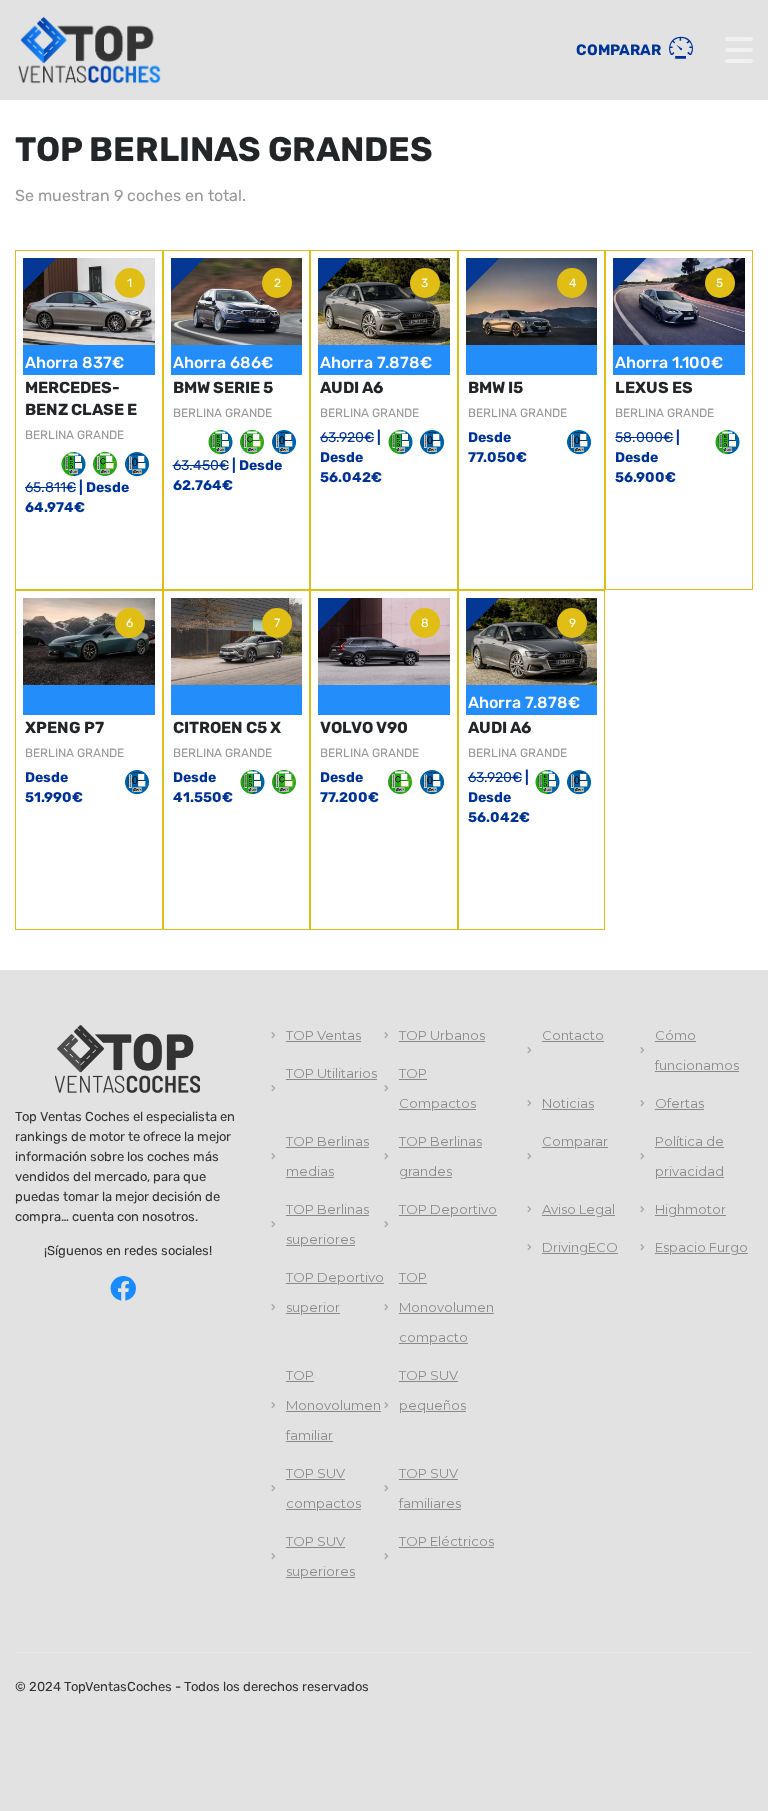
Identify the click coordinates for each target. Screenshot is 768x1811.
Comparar (620, 50)
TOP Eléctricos (446, 1541)
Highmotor (690, 1209)
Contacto (573, 1035)
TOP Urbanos (442, 1035)
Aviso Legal (578, 1209)
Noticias (568, 1103)
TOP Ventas (323, 1035)
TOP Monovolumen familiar (333, 1405)
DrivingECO (580, 1247)
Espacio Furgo (701, 1247)
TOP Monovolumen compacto (446, 1307)
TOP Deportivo (448, 1209)
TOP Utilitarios (331, 1073)
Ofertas (679, 1103)
